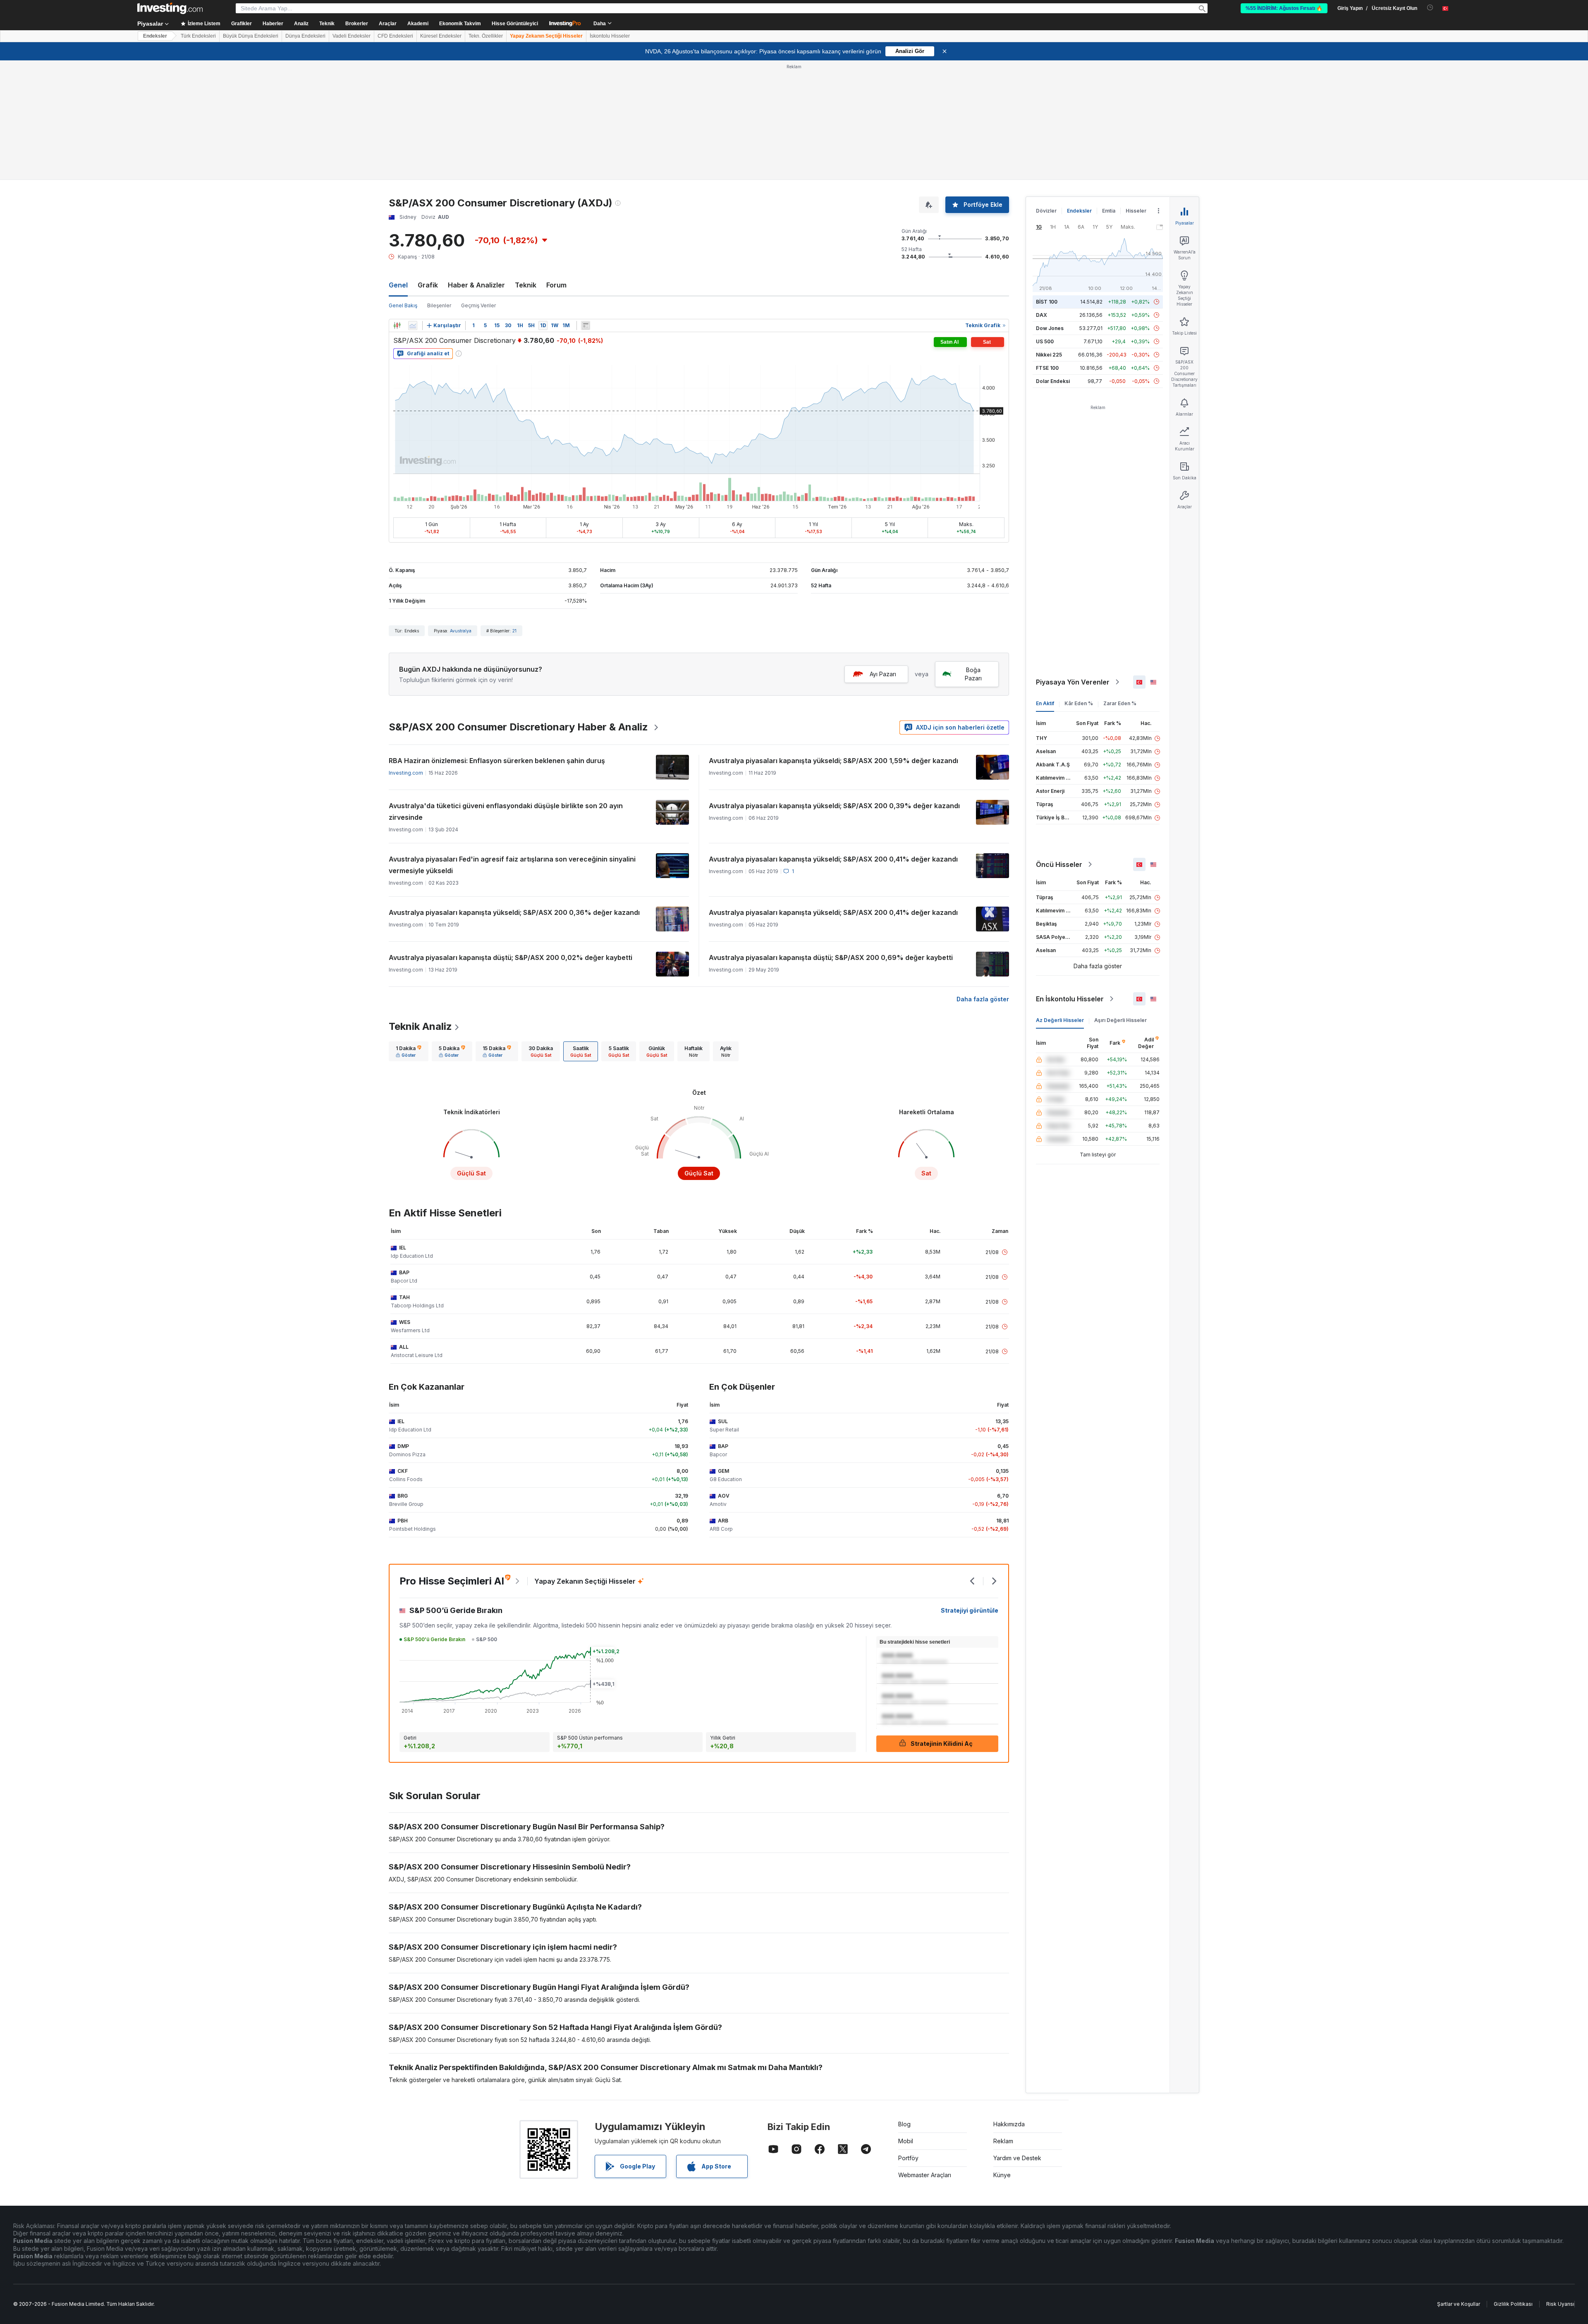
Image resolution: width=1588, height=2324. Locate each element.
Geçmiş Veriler (478, 305)
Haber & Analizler (476, 285)
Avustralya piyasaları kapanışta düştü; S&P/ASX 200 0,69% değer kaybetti (831, 957)
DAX (1042, 315)
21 (514, 631)
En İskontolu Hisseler (1070, 999)
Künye (1002, 2175)
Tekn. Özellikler (486, 36)
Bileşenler (439, 305)
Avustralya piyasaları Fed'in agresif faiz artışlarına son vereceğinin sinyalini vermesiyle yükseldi (512, 865)
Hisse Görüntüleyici (515, 24)
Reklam (1003, 2141)
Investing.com (406, 773)
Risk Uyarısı (1560, 2304)
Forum (556, 285)
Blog (904, 2124)
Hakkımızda (1009, 2124)
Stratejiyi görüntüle (970, 1610)
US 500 (1045, 341)
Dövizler (1046, 211)
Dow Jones (1050, 328)
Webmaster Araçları (925, 2175)
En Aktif (1045, 703)
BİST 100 (1047, 302)
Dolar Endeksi (1053, 381)
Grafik (428, 285)
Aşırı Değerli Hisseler (1120, 1020)
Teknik (526, 285)
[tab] (409, 1051)
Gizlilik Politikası (1513, 2304)
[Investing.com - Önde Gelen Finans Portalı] (170, 8)
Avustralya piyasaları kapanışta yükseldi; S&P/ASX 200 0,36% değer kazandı (514, 912)
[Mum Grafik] (397, 326)
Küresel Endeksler (441, 36)
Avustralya (461, 631)
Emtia (1109, 211)
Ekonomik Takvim (460, 24)
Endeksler (155, 36)
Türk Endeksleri (198, 36)
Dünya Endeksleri (305, 36)
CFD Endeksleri (395, 36)
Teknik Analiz (420, 1026)
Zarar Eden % (1120, 703)
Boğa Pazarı (973, 674)
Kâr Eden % (1079, 703)
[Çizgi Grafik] (413, 326)
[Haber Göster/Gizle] (586, 326)
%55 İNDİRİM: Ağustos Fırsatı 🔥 (1284, 8)
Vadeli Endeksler (352, 36)
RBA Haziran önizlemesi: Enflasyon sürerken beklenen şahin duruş (497, 761)
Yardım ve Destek (1017, 2158)
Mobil (906, 2141)
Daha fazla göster (983, 999)
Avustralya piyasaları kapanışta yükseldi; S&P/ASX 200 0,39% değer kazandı (834, 806)
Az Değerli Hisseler (1060, 1020)
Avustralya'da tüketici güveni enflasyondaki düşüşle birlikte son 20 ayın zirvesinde (506, 811)
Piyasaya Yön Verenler (1073, 682)
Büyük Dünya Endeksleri (251, 36)
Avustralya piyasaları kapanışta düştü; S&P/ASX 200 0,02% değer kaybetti (511, 957)
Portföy (908, 2158)
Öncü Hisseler (1059, 864)
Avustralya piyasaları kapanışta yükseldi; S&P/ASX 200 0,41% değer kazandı (833, 859)
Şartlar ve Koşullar (1459, 2304)
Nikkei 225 (1049, 355)
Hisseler (1136, 211)
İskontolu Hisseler (610, 36)
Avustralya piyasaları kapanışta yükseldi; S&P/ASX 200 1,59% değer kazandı (833, 761)
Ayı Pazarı (883, 674)
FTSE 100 (1047, 368)
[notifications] (1430, 8)
